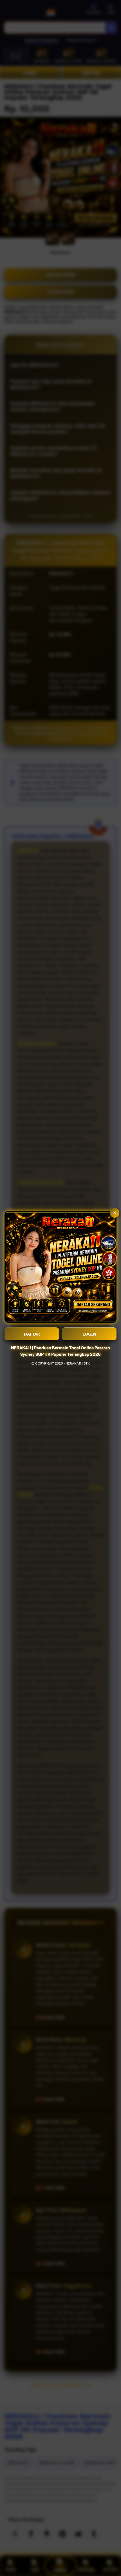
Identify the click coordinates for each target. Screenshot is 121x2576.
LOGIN (89, 1334)
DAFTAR (32, 1334)
